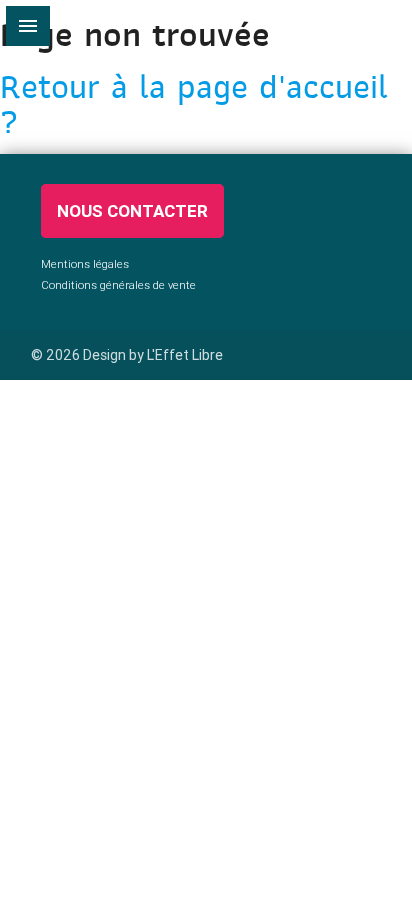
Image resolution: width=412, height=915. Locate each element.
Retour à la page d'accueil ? (194, 104)
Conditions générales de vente (118, 285)
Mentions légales (85, 264)
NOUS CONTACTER (132, 211)
